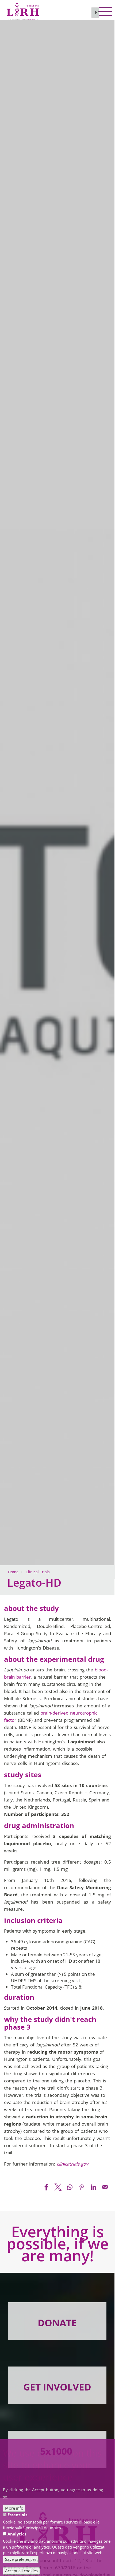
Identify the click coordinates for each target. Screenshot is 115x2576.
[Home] (23, 9)
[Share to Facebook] (46, 2187)
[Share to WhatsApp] (70, 2187)
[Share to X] (58, 2187)
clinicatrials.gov (72, 2164)
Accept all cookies (21, 2571)
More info (14, 2508)
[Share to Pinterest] (82, 2187)
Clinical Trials (38, 1572)
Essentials (17, 2515)
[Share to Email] (105, 2187)
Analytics (17, 2534)
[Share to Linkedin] (93, 2187)
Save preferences (21, 2559)
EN (98, 12)
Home (13, 1572)
